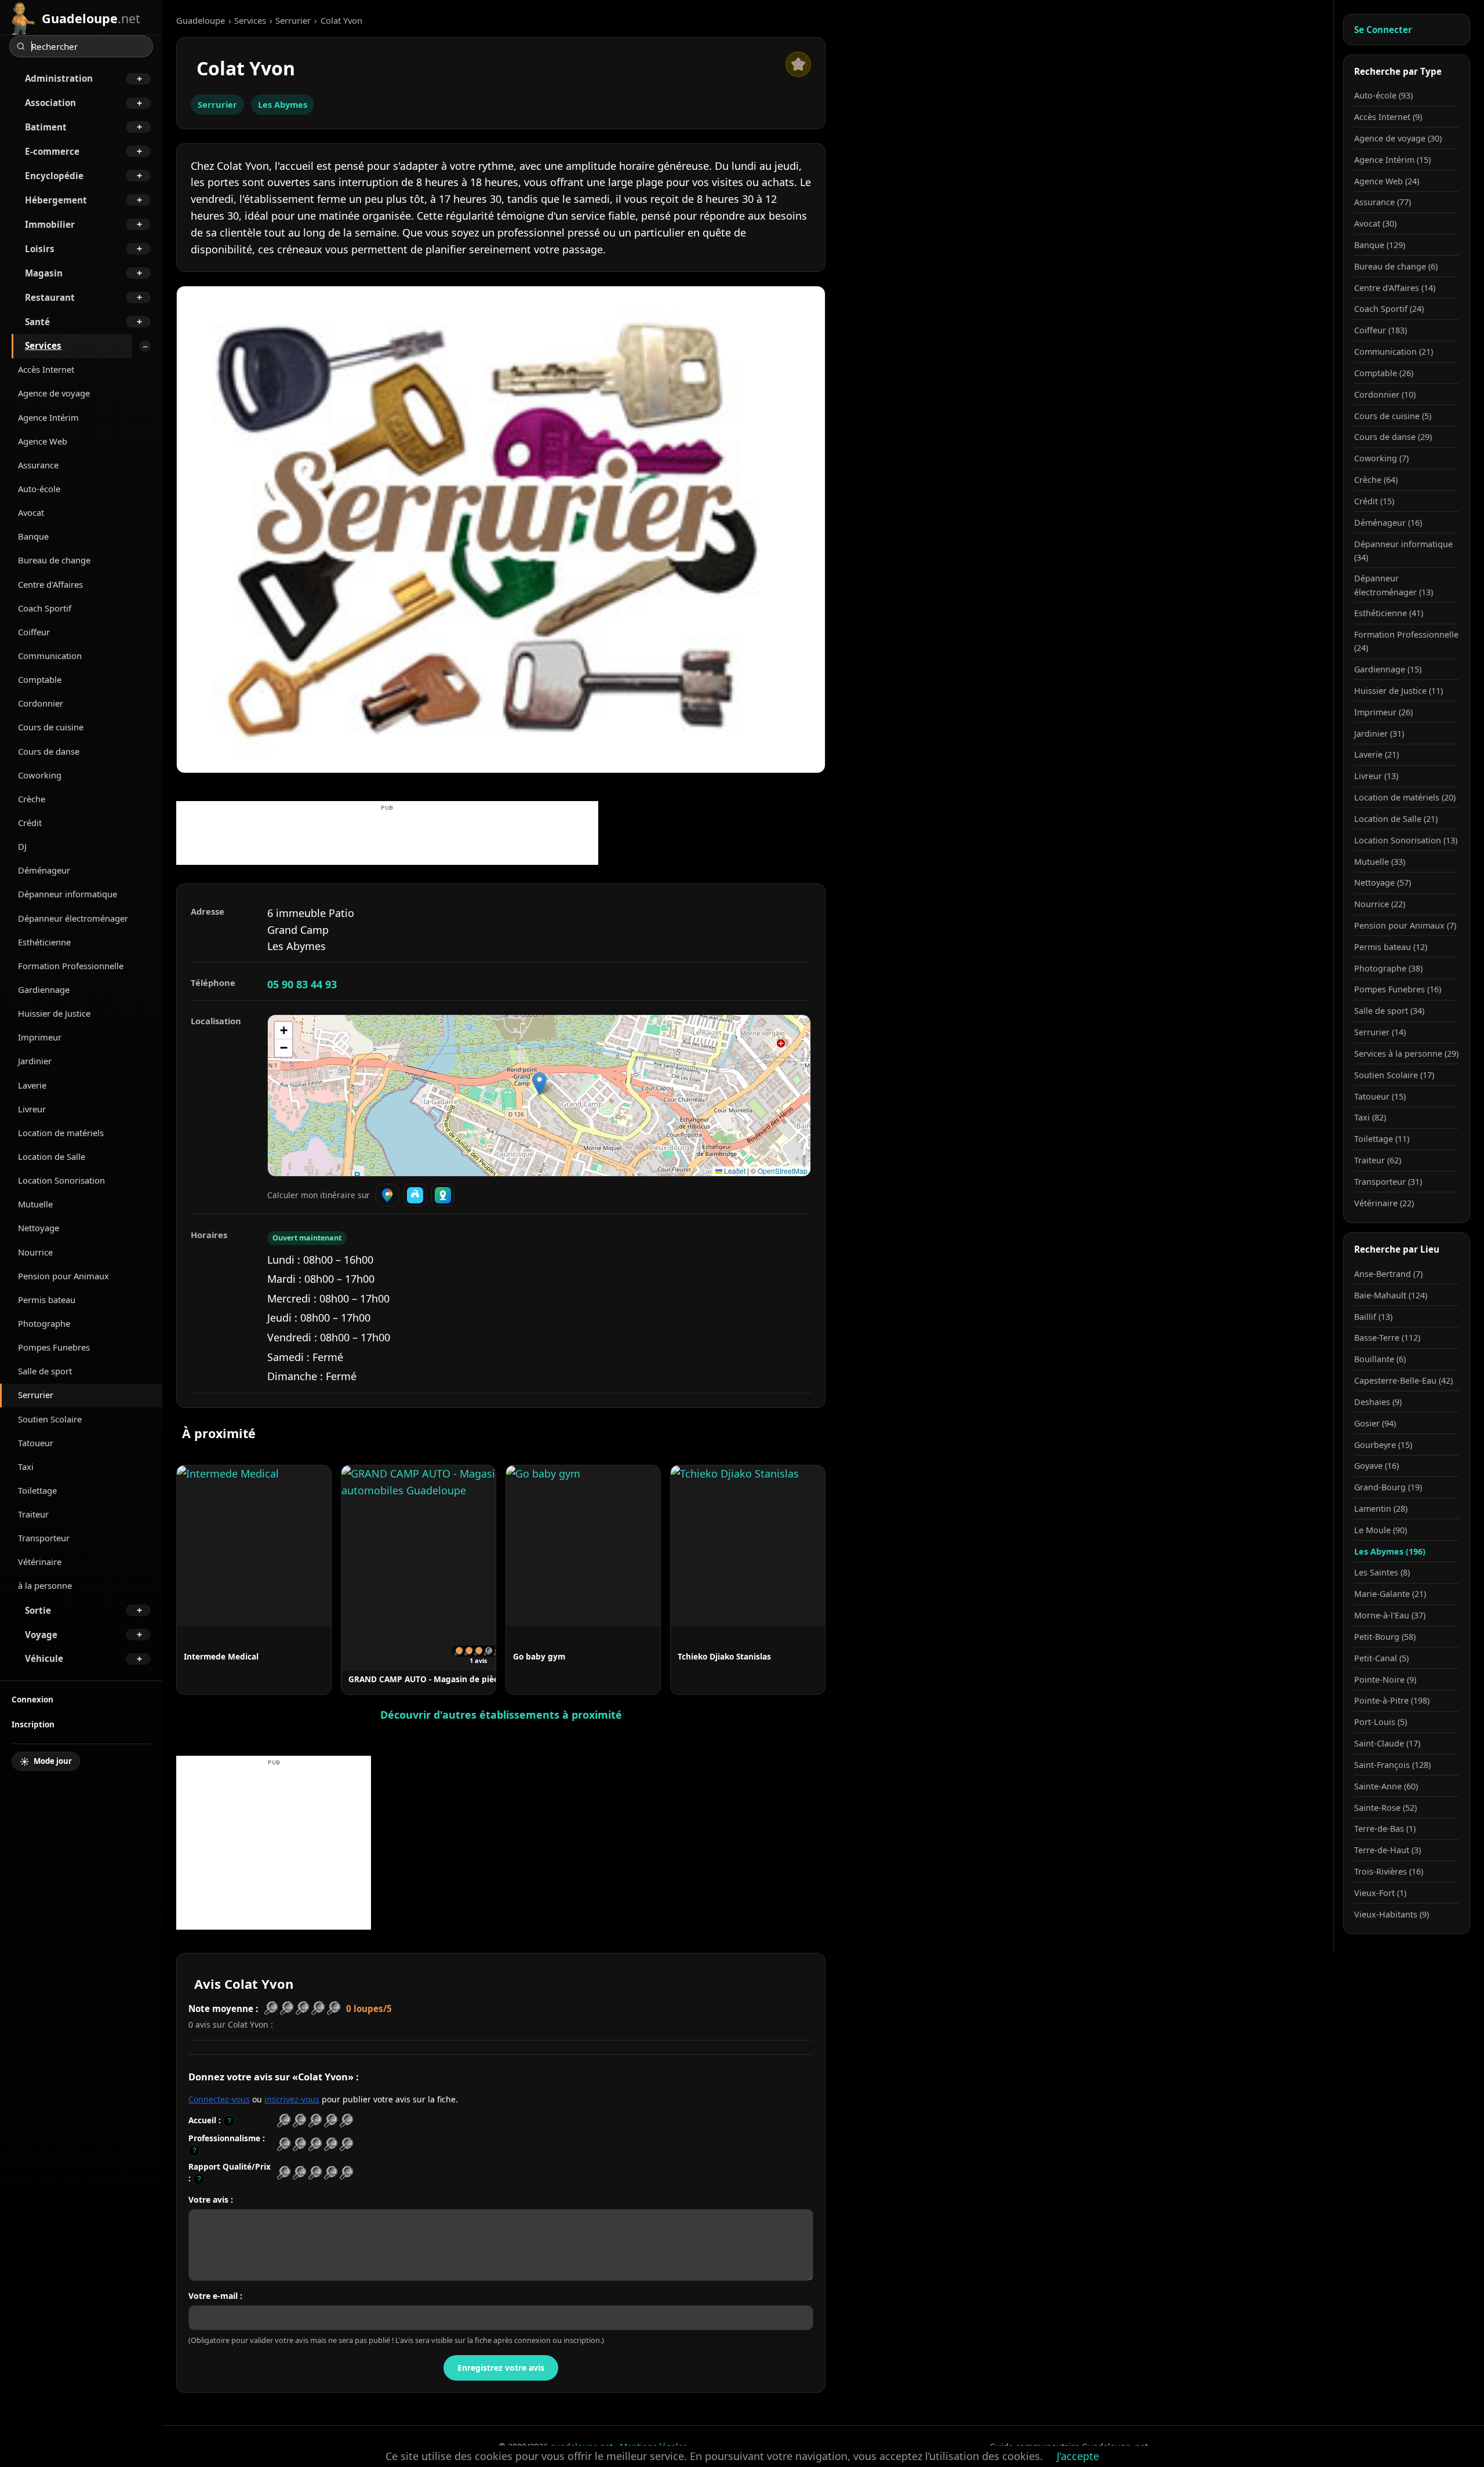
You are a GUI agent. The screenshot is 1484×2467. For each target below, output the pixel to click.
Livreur (32, 1109)
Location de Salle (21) (1396, 819)
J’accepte (1078, 2456)
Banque (33, 536)
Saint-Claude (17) (1387, 1743)
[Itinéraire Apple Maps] (443, 1195)
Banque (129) (1380, 245)
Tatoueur (36, 1443)
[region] (539, 1096)
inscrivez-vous (292, 2099)
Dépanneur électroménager (73, 918)
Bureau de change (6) (1396, 266)
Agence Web (43, 441)
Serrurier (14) (1380, 1032)
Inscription (33, 1724)
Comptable (40, 679)
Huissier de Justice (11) (1398, 691)
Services (43, 345)
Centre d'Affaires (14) (1395, 288)
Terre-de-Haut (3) (1387, 1850)
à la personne (45, 1585)
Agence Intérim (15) (1392, 160)
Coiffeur (34, 632)
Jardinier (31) (1379, 734)
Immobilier (50, 224)
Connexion (32, 1699)
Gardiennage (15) (1388, 669)
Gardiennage (44, 989)
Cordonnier (41, 703)
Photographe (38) (1388, 968)
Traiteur (33, 1514)
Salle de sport (45, 1371)
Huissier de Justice (54, 1013)
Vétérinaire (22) (1384, 1203)
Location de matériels (61, 1133)
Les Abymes (283, 104)
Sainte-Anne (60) (1386, 1786)
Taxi (26, 1467)
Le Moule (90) (1381, 1530)
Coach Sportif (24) (1389, 309)
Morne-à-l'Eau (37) (1390, 1615)
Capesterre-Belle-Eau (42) (1403, 1380)
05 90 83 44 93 (302, 984)
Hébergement (56, 200)
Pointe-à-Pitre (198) (1392, 1700)
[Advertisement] (387, 839)
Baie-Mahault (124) (1391, 1295)
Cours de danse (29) (1393, 437)
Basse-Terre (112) (1387, 1338)
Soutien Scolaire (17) (1394, 1075)
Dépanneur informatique (68, 894)
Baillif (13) (1373, 1317)
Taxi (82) (1370, 1117)
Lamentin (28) (1381, 1509)
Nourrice (35, 1252)
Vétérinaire (40, 1562)
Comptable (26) (1384, 373)
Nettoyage (39, 1228)
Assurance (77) (1383, 202)
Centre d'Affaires (50, 584)
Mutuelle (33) (1380, 862)
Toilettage (37, 1490)
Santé (37, 322)
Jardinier (35, 1061)
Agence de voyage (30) (1398, 138)
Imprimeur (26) (1383, 712)
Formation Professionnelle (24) (1406, 641)
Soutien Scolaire (50, 1419)
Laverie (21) (1376, 754)
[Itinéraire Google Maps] (387, 1195)
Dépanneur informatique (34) (1403, 551)
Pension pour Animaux (63, 1276)
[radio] (284, 2121)
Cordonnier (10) (1385, 394)
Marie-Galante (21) (1390, 1594)
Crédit (30, 823)
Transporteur (44, 1538)
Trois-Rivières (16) (1389, 1871)
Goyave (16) (1376, 1466)
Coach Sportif (45, 608)
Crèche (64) (1376, 480)
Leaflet (734, 1171)
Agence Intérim (48, 417)
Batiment (46, 127)
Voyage (41, 1635)
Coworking (40, 775)
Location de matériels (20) (1405, 797)
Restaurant (50, 297)
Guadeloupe (201, 20)
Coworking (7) (1381, 458)
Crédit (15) (1374, 501)
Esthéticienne (44, 942)
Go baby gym (539, 1656)
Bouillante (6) (1380, 1359)
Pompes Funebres (54, 1347)
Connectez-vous (219, 2099)
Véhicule (44, 1658)
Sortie (38, 1610)
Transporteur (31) (1388, 1182)
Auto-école (39, 489)
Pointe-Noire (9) (1385, 1680)
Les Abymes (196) (1390, 1551)
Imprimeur (40, 1037)
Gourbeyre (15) (1383, 1445)
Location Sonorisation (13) (1406, 840)
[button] (539, 1084)
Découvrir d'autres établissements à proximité (501, 1715)
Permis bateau (47, 1300)
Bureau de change (54, 560)
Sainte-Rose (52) (1385, 1808)
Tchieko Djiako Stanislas (724, 1656)
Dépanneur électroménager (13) (1394, 585)
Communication (50, 656)
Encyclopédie (54, 176)
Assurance (38, 465)
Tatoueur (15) (1380, 1096)
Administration (59, 78)
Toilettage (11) (1382, 1139)
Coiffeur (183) (1381, 330)
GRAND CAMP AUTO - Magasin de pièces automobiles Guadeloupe (478, 1679)
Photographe (44, 1323)
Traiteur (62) (1378, 1160)
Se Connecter (1383, 30)
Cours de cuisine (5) (1393, 416)
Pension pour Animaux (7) (1405, 925)
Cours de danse (49, 751)
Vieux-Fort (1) (1380, 1893)
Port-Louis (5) (1381, 1722)
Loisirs (40, 249)
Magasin (44, 273)
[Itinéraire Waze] (415, 1195)
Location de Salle (52, 1156)
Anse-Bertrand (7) (1388, 1274)
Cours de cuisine (51, 727)
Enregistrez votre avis (501, 2368)
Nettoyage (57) (1383, 883)
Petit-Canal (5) (1381, 1658)
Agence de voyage (54, 393)
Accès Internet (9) (1388, 117)
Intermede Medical (221, 1656)
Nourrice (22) (1380, 904)
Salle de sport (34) (1389, 1011)
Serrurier (36, 1395)
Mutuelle (35, 1204)
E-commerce (52, 151)
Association (50, 103)
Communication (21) (1394, 352)
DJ (22, 846)
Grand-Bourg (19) (1388, 1487)
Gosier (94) (1375, 1423)
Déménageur (44, 870)
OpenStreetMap (783, 1171)
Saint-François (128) (1392, 1765)
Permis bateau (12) (1391, 947)
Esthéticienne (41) (1389, 613)
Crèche (32, 799)
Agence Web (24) (1387, 181)
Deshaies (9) (1378, 1402)
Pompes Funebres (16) (1398, 989)
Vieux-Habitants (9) (1392, 1914)
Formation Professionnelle (71, 966)
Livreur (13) (1376, 776)
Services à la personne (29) (1406, 1054)
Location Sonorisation (61, 1180)
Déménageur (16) (1388, 523)
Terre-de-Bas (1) (1385, 1829)
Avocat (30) (1375, 223)
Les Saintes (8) (1382, 1572)
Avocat (31, 512)
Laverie (32, 1085)
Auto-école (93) (1383, 95)
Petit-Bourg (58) (1385, 1637)
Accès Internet (46, 369)
